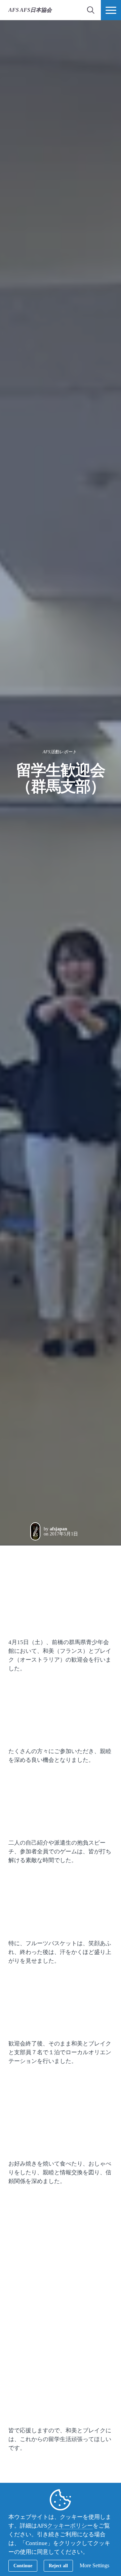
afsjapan (58, 1529)
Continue (23, 2566)
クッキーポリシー (70, 2526)
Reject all (58, 2566)
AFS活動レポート (60, 752)
